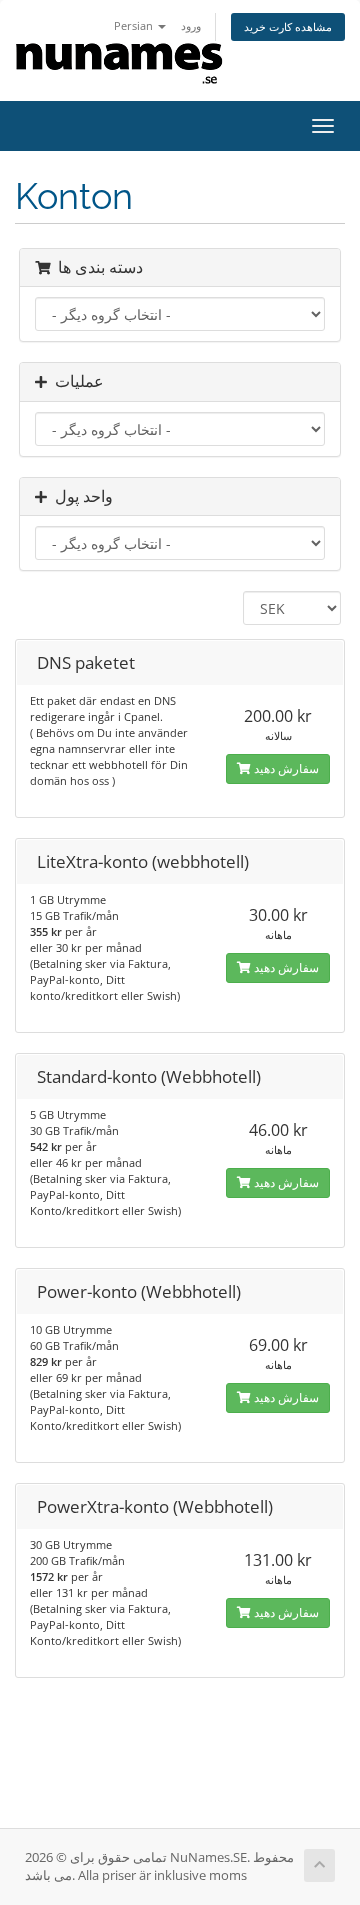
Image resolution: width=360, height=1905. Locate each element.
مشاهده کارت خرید (288, 26)
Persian (135, 25)
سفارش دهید (285, 768)
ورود (191, 25)
